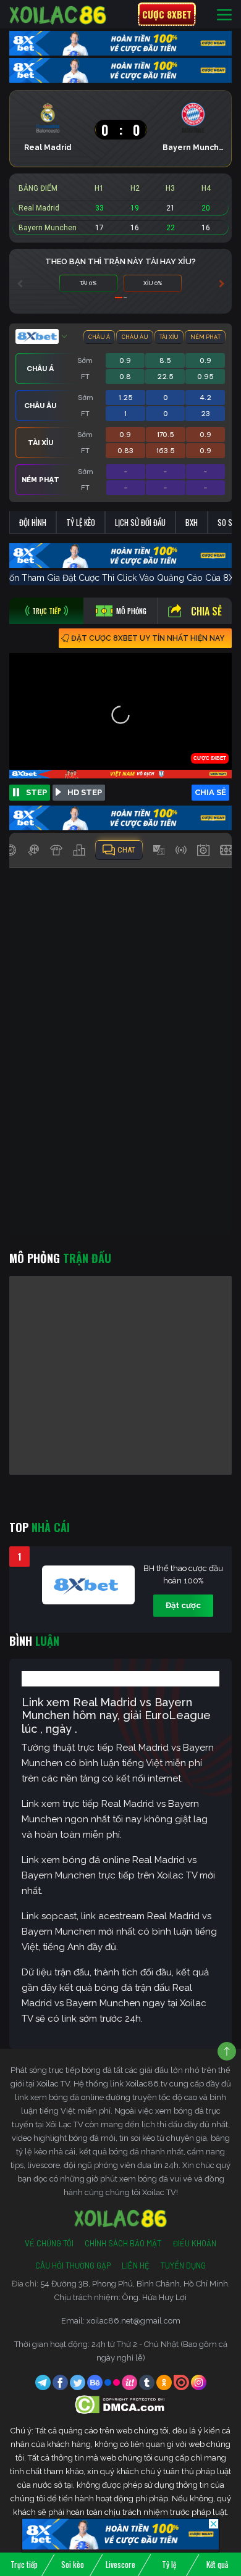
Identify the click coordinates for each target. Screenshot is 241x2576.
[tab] (46, 611)
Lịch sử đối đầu (140, 522)
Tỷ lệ (169, 2564)
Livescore (120, 2564)
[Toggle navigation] (224, 15)
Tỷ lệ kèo (81, 522)
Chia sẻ (206, 611)
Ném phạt (205, 337)
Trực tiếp (24, 2564)
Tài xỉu (169, 337)
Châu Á (99, 337)
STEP (36, 792)
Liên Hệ (136, 2265)
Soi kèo (73, 2564)
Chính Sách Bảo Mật (123, 2243)
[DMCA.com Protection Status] (121, 2404)
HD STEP (85, 792)
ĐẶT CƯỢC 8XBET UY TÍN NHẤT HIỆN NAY (148, 638)
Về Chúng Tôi (49, 2243)
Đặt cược (183, 1605)
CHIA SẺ (210, 792)
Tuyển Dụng (183, 2265)
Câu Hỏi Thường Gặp (73, 2265)
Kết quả (217, 2564)
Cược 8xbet (167, 14)
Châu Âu (135, 337)
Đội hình (33, 522)
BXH (192, 522)
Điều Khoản (194, 2243)
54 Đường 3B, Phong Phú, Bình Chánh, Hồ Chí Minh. (135, 2284)
